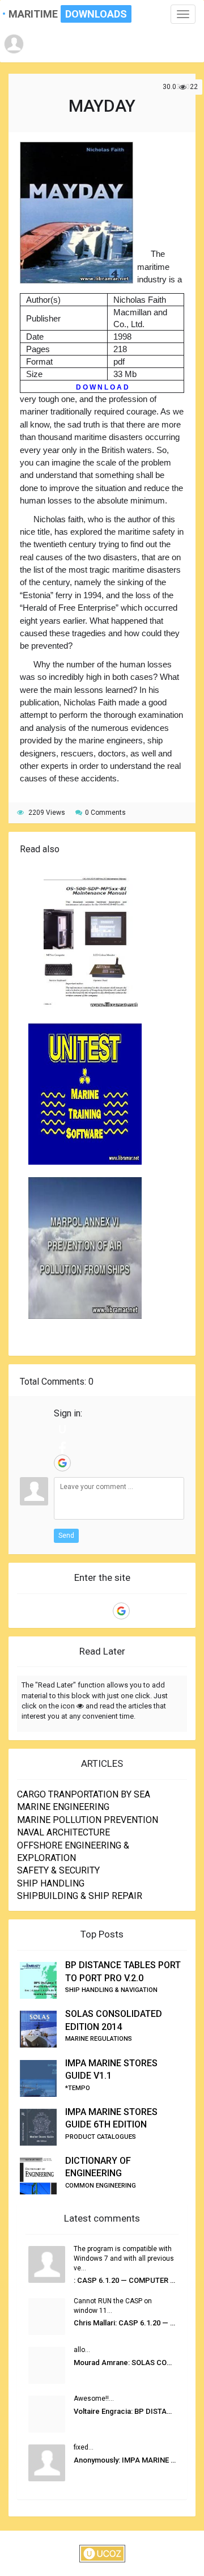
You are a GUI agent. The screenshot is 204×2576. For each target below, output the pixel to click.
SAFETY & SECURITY (58, 1870)
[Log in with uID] (62, 1429)
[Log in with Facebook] (62, 1446)
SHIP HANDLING (51, 1883)
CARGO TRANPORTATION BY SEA (84, 1794)
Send (66, 1536)
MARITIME (55, 14)
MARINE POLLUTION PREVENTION (88, 1820)
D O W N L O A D (102, 387)
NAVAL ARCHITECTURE (63, 1832)
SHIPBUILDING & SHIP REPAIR (80, 1896)
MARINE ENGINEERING (63, 1807)
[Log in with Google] (62, 1463)
